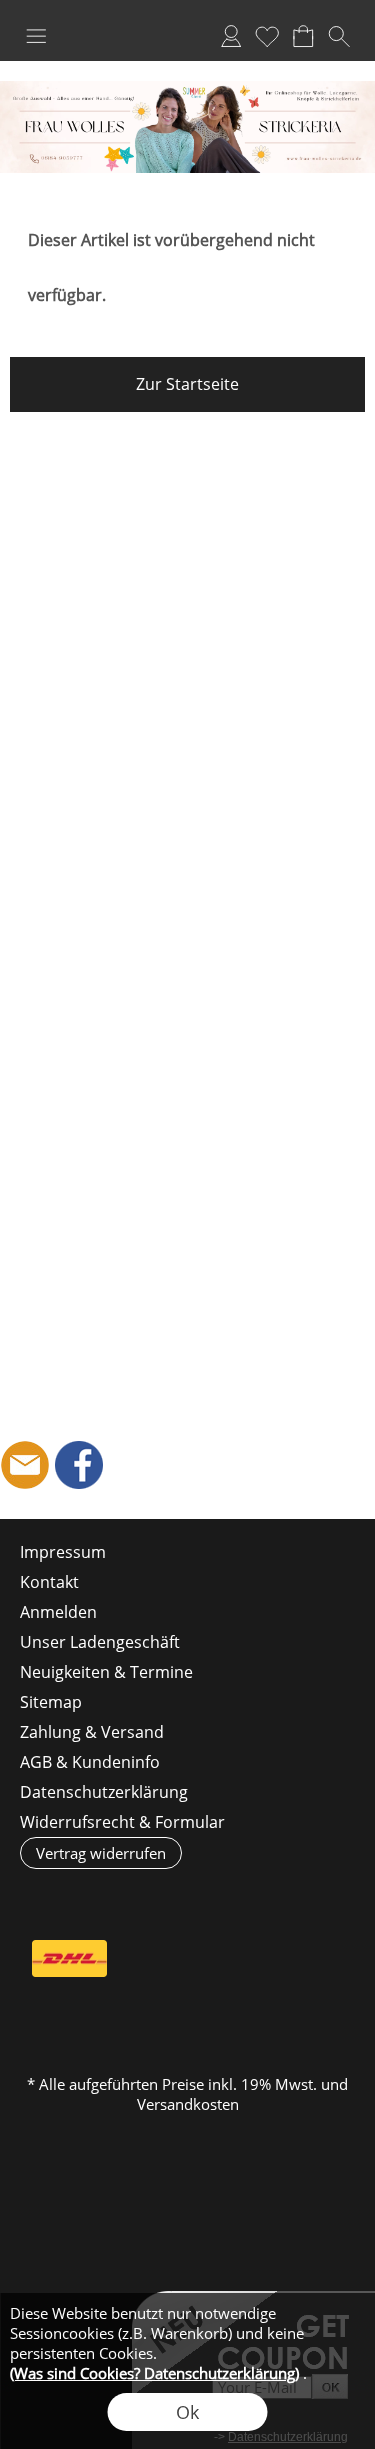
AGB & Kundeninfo (90, 1762)
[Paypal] (186, 2002)
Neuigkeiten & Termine (106, 1672)
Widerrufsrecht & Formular (122, 1822)
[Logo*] (187, 89)
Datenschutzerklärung (104, 1792)
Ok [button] (187, 2412)
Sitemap (51, 1702)
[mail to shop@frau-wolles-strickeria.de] (25, 1465)
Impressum (63, 1552)
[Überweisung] (303, 1959)
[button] (36, 36)
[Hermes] (147, 1959)
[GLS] (225, 1959)
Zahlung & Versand (92, 1732)
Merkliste (267, 36)
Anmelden (231, 36)
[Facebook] (79, 1465)
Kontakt (49, 1582)
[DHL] (69, 1959)
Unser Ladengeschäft (100, 1642)
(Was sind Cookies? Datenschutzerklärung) (154, 2373)
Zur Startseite (187, 384)
